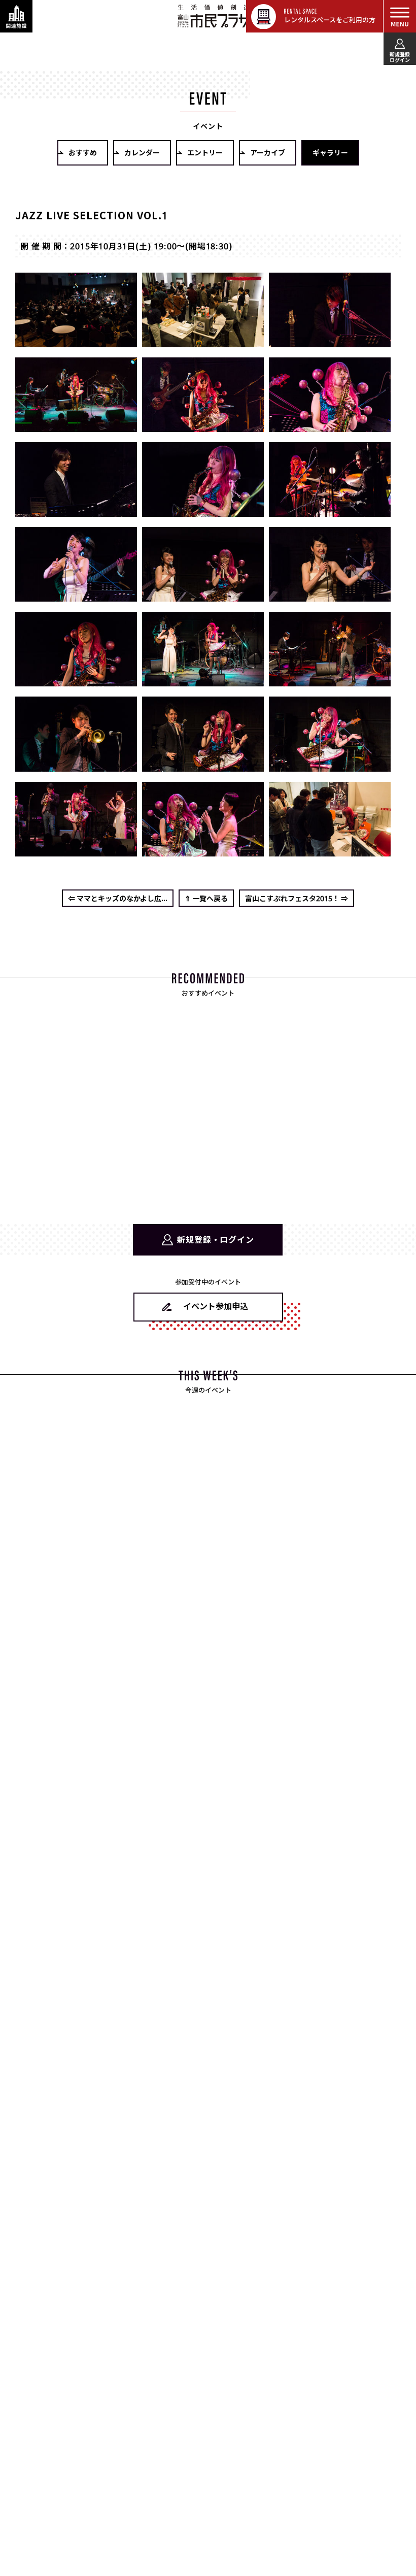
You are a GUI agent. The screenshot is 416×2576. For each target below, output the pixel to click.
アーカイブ (268, 152)
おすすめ (83, 152)
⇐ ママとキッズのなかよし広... (118, 898)
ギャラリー (330, 152)
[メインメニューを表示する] (400, 16)
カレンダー (142, 152)
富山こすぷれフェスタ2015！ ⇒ (297, 898)
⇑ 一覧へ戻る (206, 898)
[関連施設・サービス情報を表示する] (16, 16)
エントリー (205, 152)
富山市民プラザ (214, 16)
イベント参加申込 (216, 1306)
